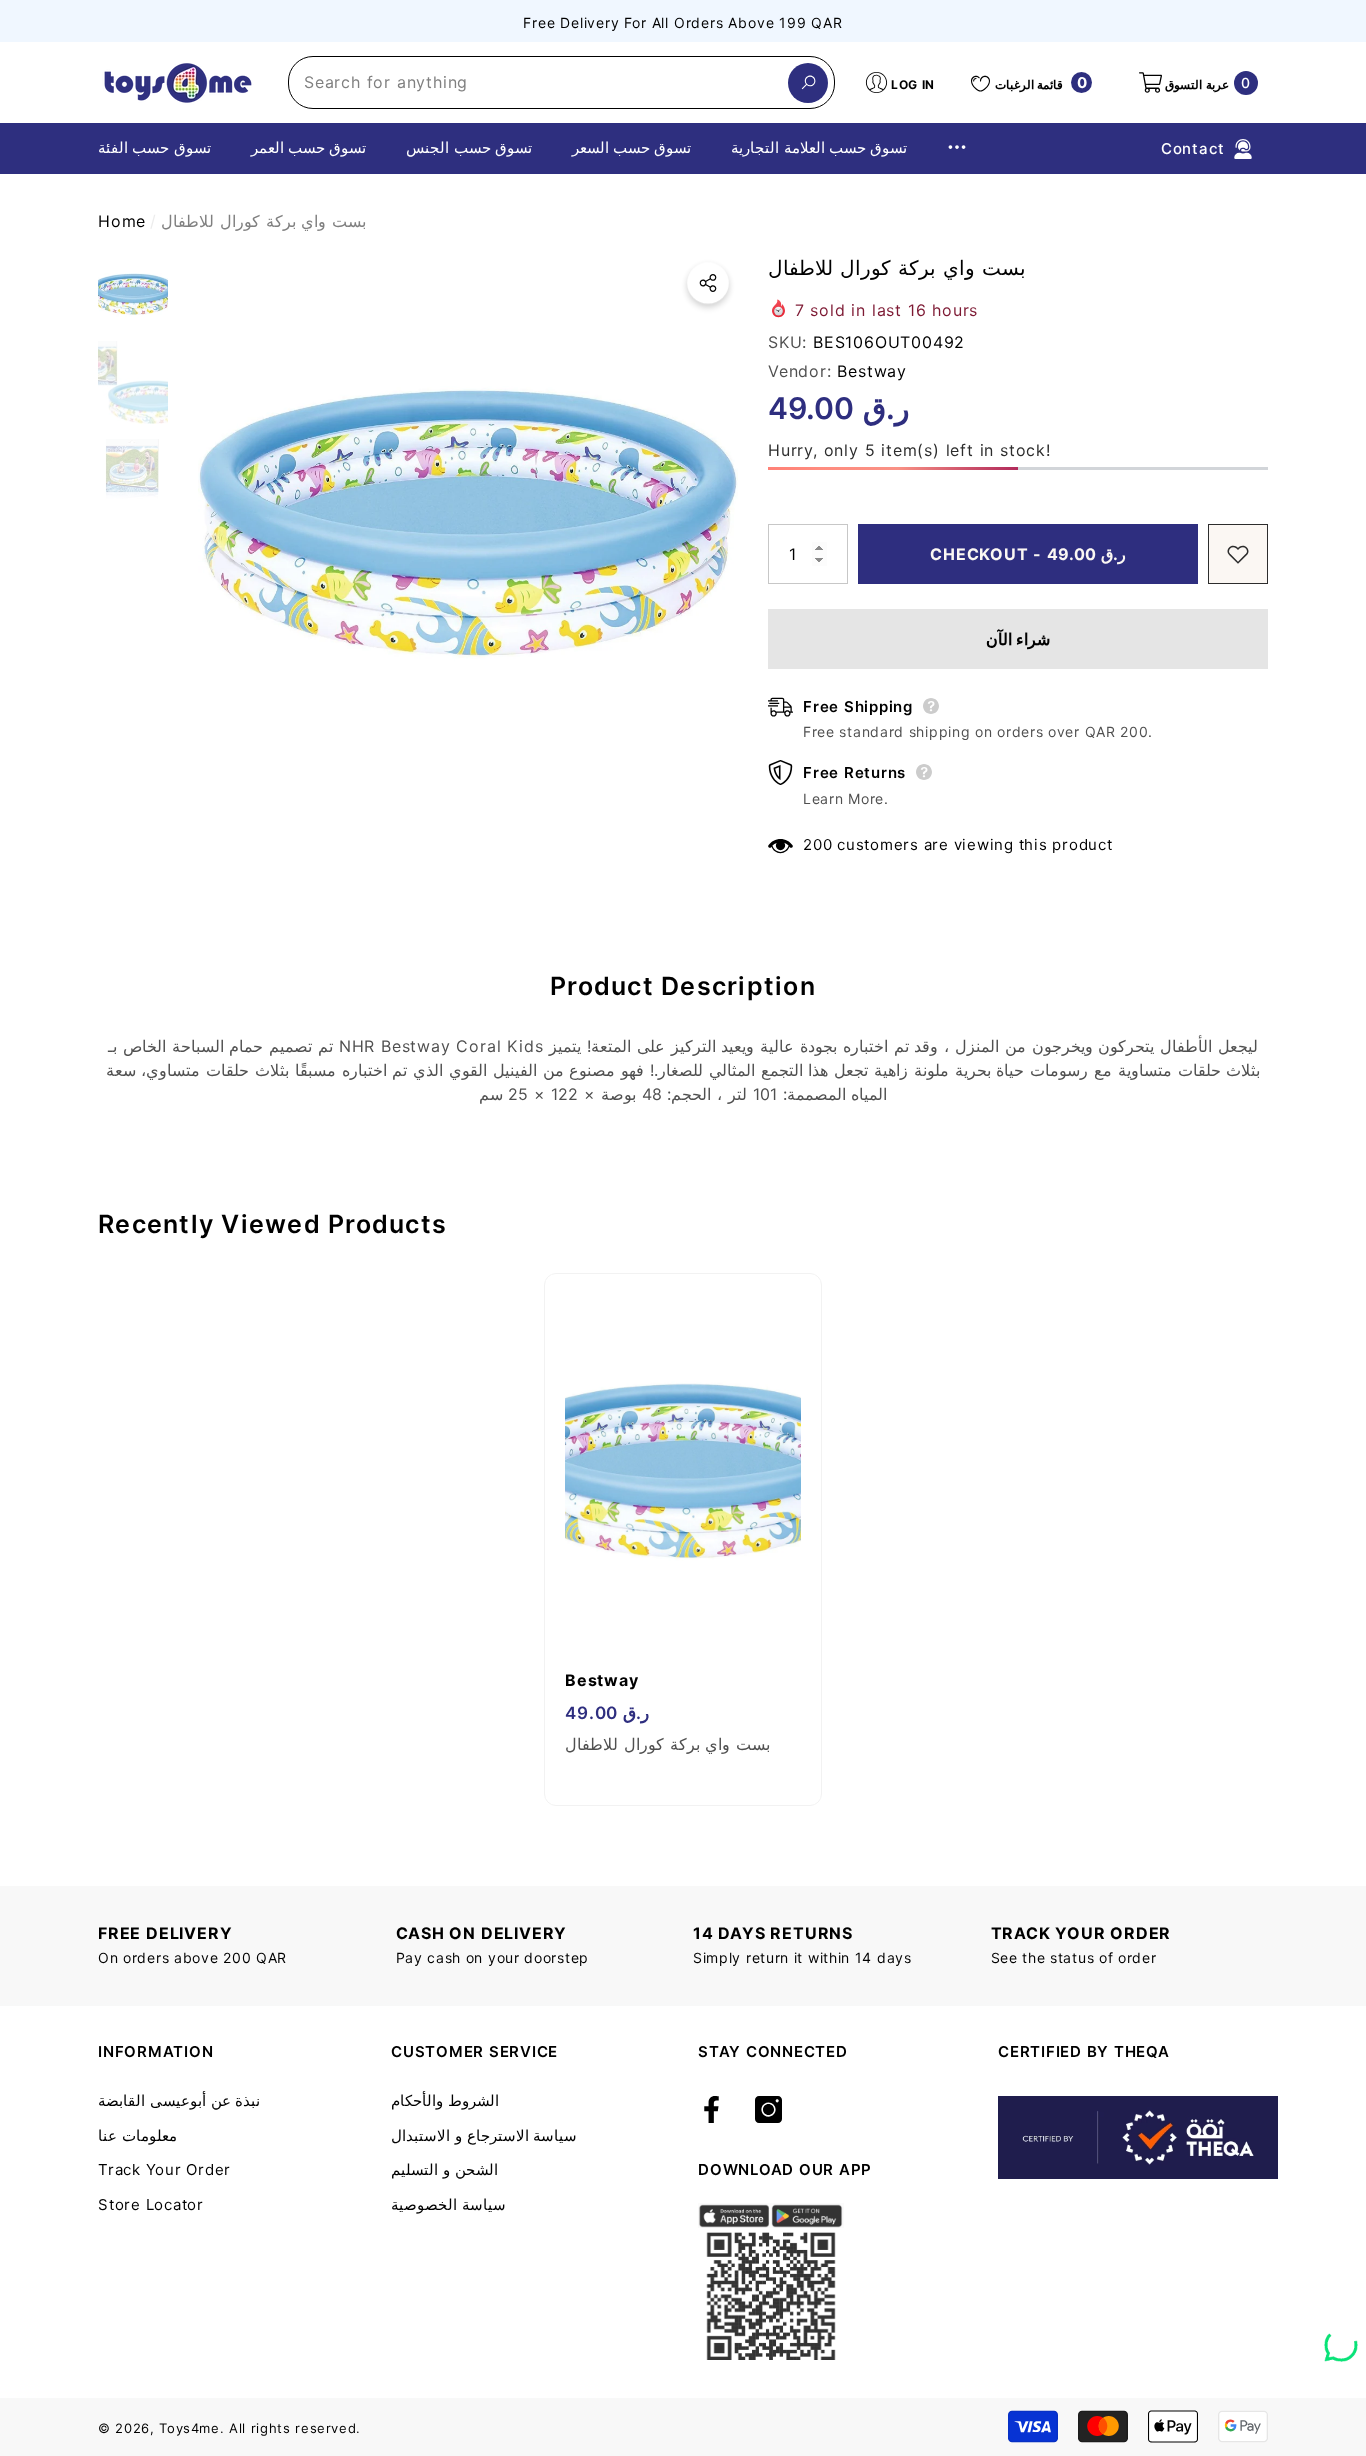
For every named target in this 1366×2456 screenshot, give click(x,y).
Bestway (872, 371)
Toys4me (189, 2428)
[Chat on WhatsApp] (1341, 2338)
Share (708, 283)
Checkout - (1028, 554)
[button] (1197, 83)
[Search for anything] (561, 82)
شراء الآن (1018, 639)
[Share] (708, 283)
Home (122, 221)
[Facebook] (711, 2111)
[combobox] (538, 82)
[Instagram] (768, 2111)
